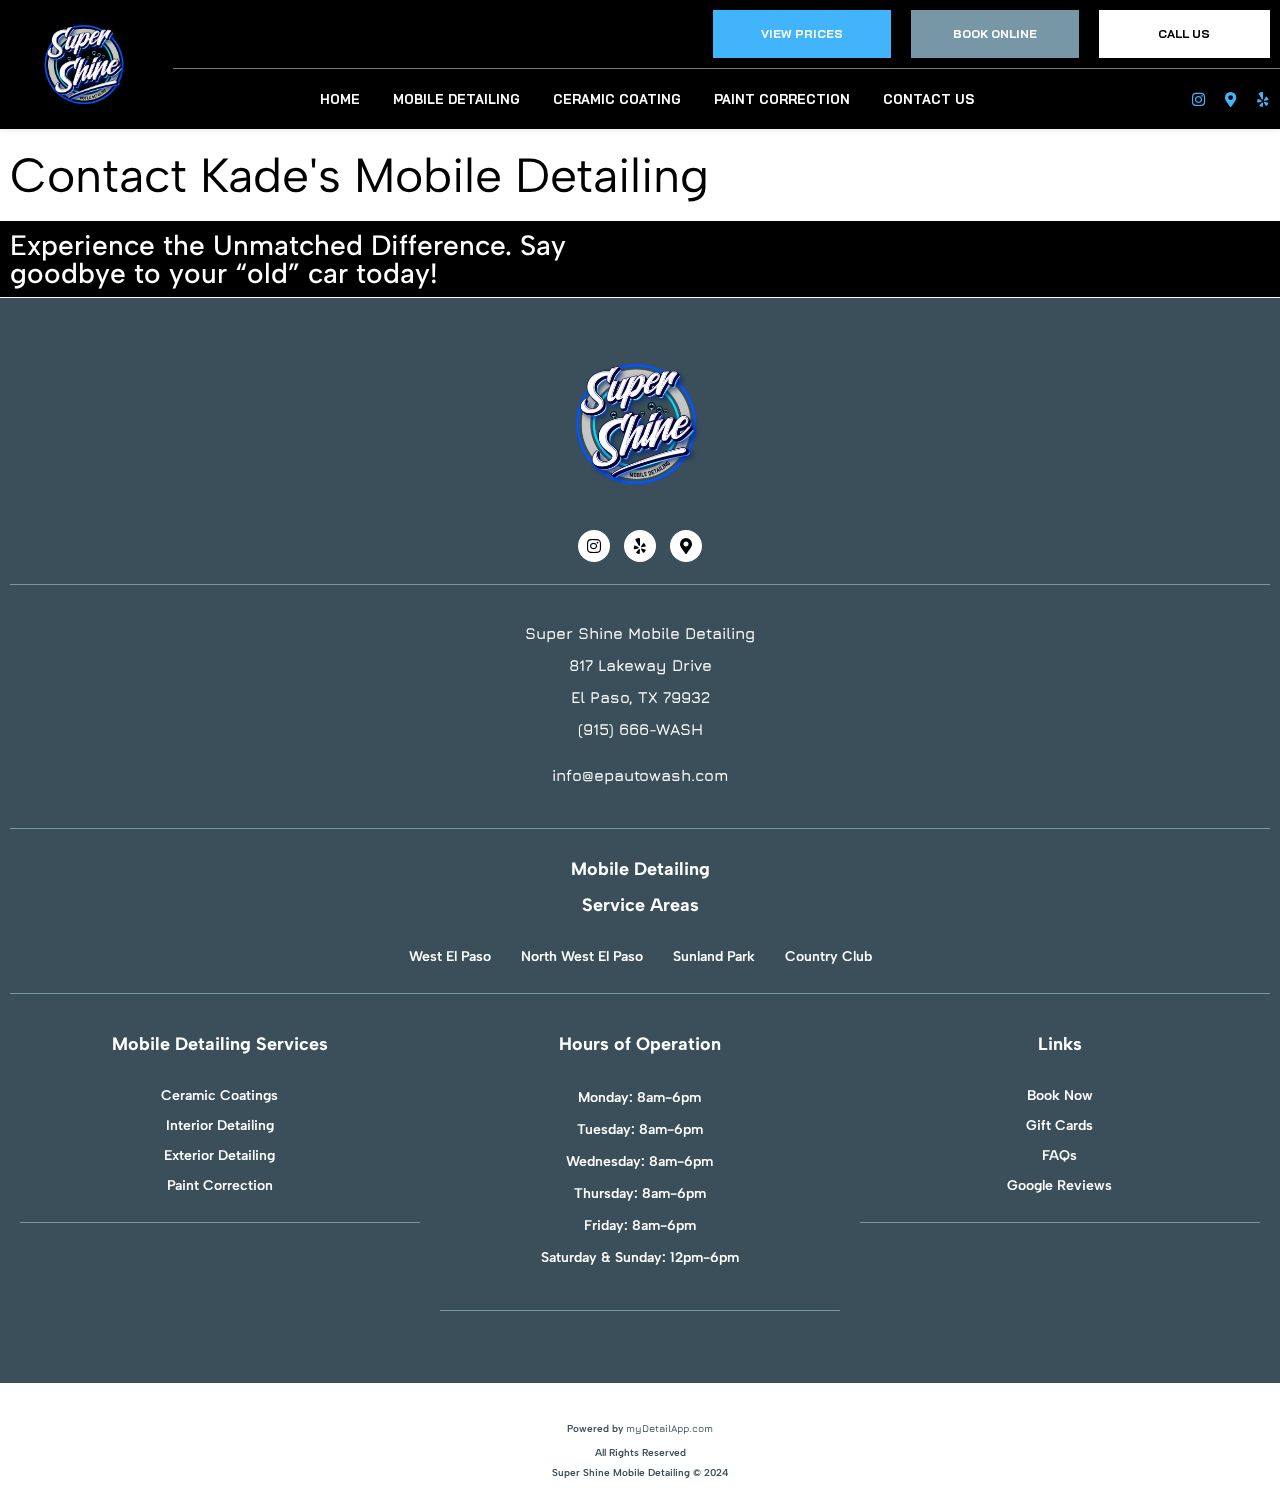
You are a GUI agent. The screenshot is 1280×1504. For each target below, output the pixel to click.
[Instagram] (1197, 99)
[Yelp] (1261, 99)
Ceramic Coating (617, 99)
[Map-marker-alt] (1229, 99)
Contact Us (928, 99)
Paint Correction (782, 99)
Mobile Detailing (456, 99)
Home (340, 99)
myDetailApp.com (669, 1428)
